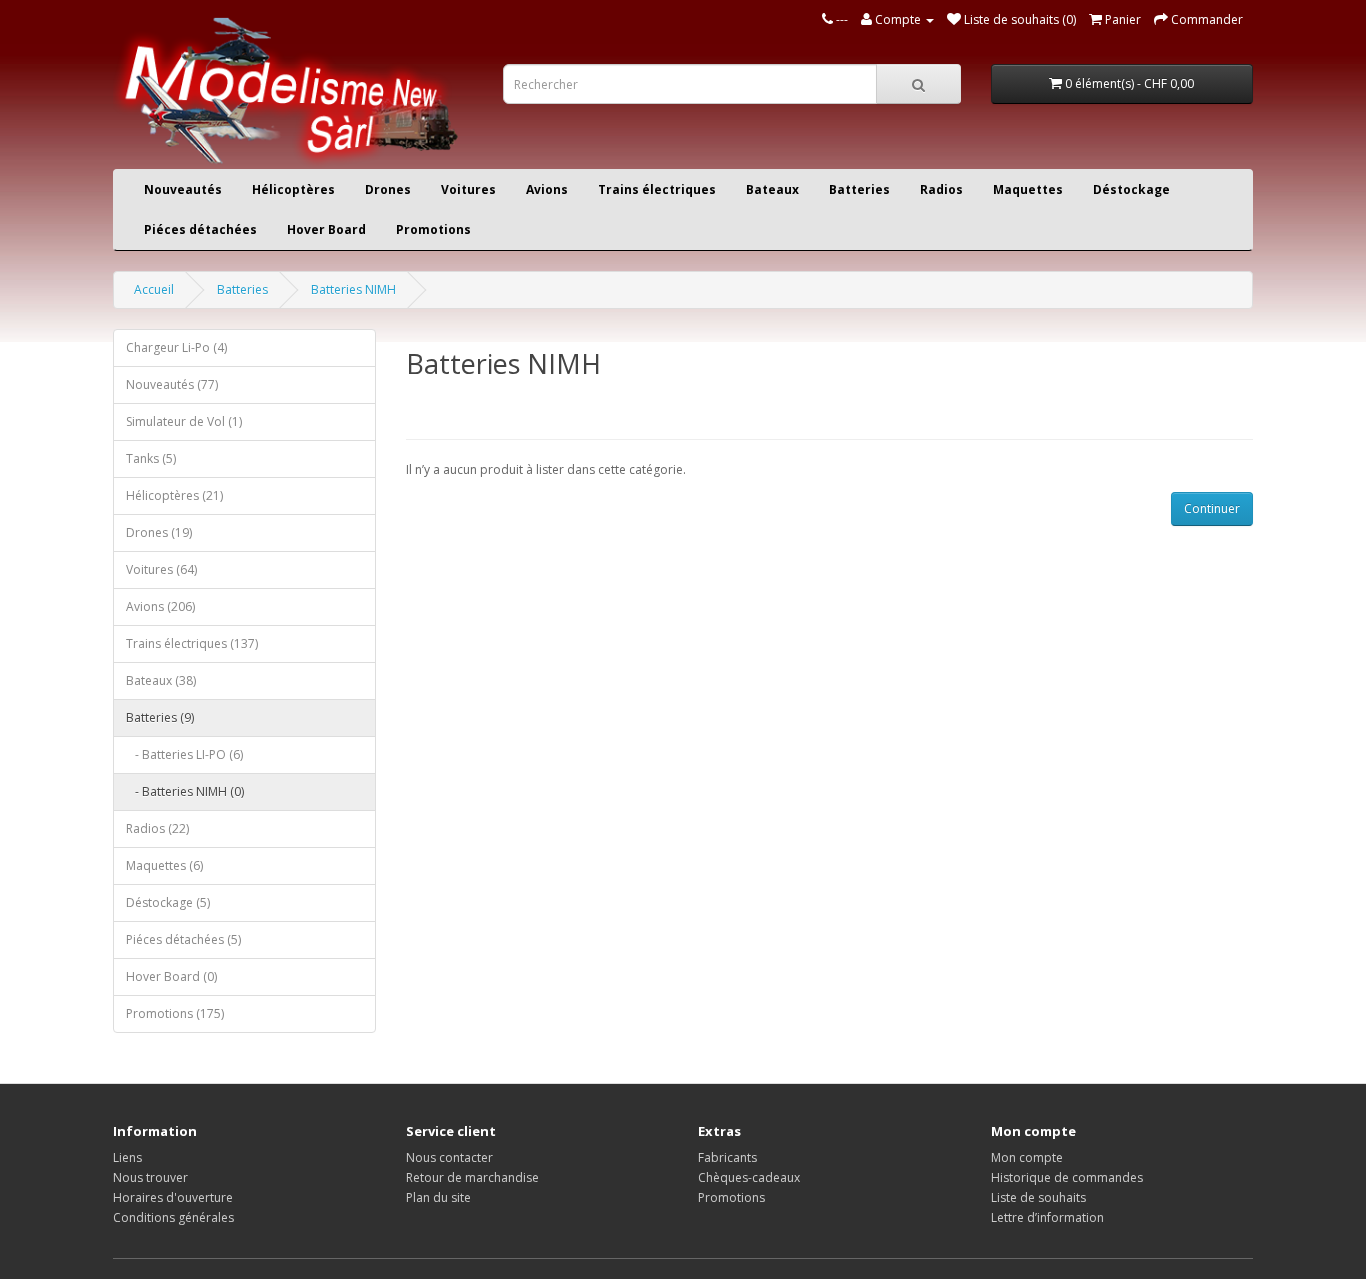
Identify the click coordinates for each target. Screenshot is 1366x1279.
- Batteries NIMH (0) (185, 791)
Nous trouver (150, 1177)
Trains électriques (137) (192, 643)
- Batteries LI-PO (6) (184, 754)
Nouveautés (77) (172, 384)
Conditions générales (173, 1217)
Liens (127, 1157)
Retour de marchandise (472, 1177)
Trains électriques (657, 189)
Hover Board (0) (171, 976)
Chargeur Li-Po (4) (176, 347)
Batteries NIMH (353, 289)
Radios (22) (157, 828)
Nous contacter (449, 1157)
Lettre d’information (1047, 1217)
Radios (941, 189)
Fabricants (727, 1157)
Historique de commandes (1067, 1177)
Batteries (859, 189)
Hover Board (326, 229)
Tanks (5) (151, 458)
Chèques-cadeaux (749, 1177)
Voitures (468, 189)
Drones (388, 189)
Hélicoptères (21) (174, 495)
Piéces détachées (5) (183, 939)
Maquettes (1028, 189)
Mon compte (1027, 1157)
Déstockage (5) (168, 902)
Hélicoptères (293, 189)
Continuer (1212, 508)
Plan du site (438, 1197)
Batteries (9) (160, 717)
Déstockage (1131, 189)
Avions (547, 189)
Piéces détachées (200, 229)
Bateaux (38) (161, 680)
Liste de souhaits (1038, 1197)
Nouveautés (183, 189)
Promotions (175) (175, 1013)
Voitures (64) (161, 569)
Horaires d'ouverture (173, 1197)
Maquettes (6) (164, 865)
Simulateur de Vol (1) (184, 421)
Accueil (154, 289)
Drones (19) (159, 532)
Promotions (433, 229)
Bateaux (772, 189)
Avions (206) (160, 606)
